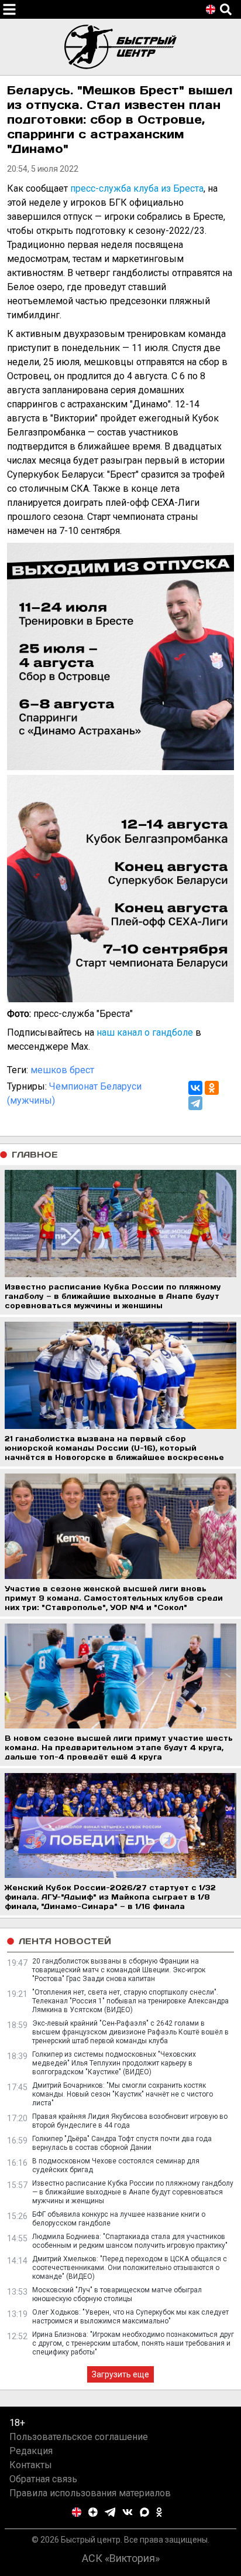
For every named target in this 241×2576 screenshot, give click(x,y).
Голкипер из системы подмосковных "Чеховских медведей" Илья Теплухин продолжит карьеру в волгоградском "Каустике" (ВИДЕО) (114, 2063)
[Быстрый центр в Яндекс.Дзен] (93, 2512)
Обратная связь (43, 2479)
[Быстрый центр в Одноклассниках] (159, 2512)
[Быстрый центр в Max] (144, 2512)
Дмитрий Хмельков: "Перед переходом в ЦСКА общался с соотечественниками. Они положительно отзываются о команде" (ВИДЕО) (130, 2268)
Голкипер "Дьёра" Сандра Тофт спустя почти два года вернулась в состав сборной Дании (122, 2143)
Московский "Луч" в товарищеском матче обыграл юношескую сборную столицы (117, 2294)
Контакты (31, 2465)
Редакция (31, 2451)
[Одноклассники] (212, 1088)
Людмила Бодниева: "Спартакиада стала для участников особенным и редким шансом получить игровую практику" (130, 2241)
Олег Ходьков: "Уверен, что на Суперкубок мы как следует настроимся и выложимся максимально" (130, 2317)
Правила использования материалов (90, 2493)
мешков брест (62, 1070)
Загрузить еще (120, 2374)
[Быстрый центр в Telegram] (110, 2512)
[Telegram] (195, 1103)
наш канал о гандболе (145, 1032)
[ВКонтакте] (195, 1088)
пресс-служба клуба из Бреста (137, 188)
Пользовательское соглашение (79, 2437)
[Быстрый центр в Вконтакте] (128, 2512)
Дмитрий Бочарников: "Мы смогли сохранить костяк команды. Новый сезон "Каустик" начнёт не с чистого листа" (123, 2094)
